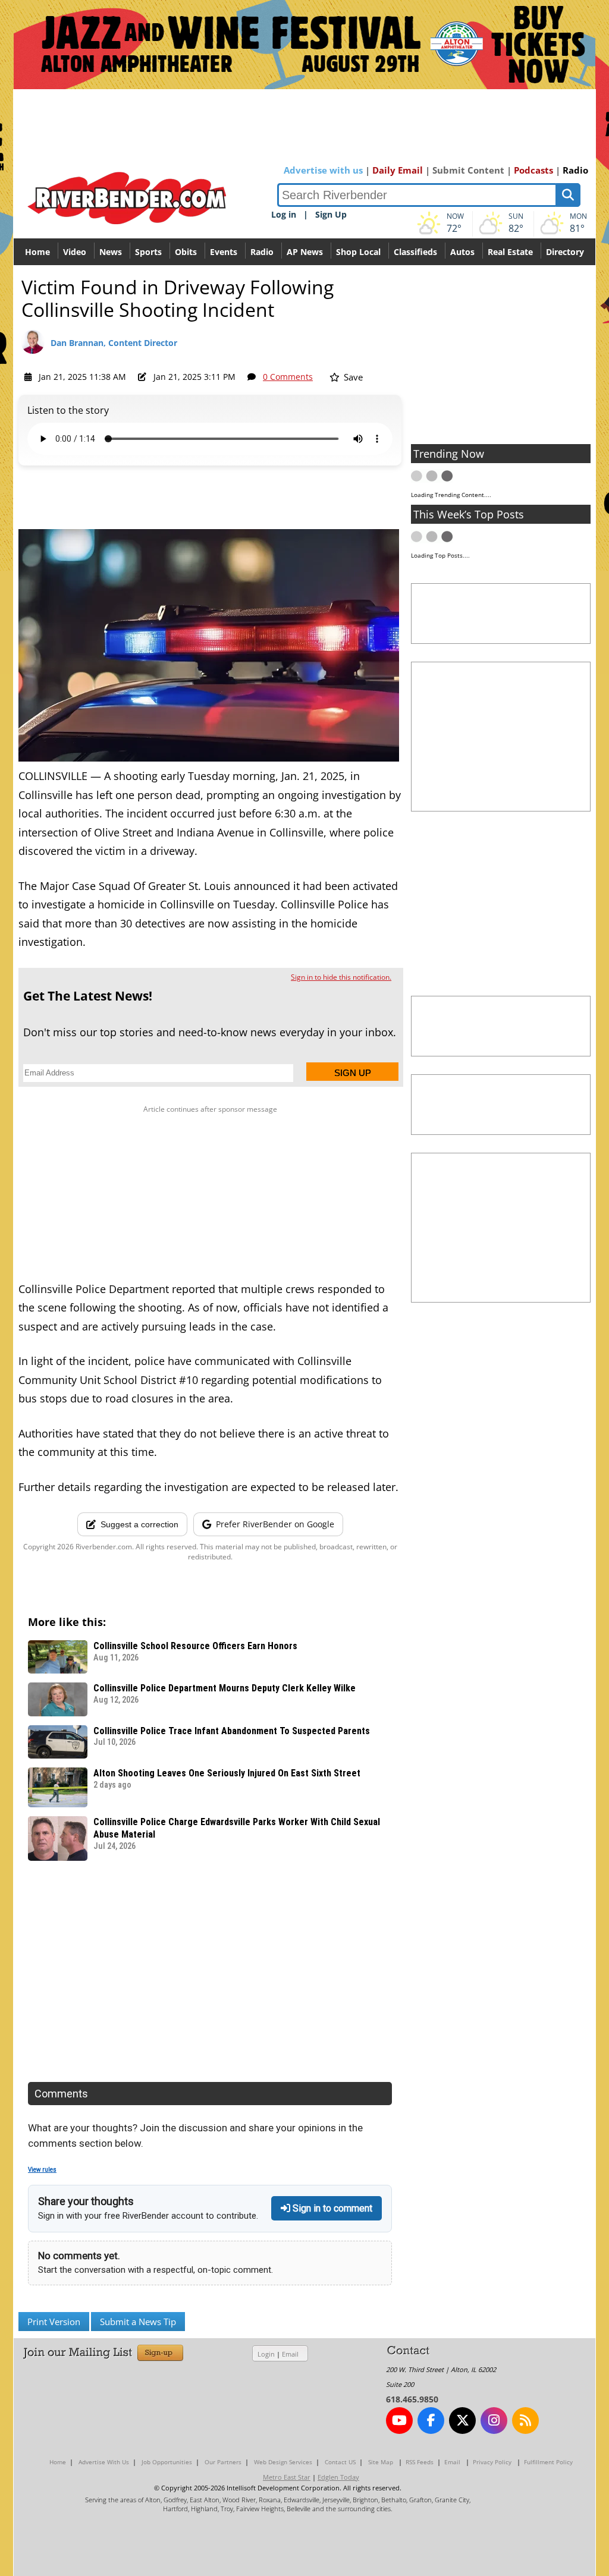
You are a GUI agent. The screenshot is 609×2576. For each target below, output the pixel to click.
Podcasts (533, 170)
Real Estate (510, 252)
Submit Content (468, 170)
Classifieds (415, 252)
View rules (42, 2170)
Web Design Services (283, 2462)
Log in (284, 214)
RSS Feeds (420, 2462)
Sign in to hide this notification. (341, 977)
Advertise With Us (104, 2462)
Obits (186, 252)
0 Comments (288, 377)
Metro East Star (287, 2477)
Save (352, 377)
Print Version (54, 2322)
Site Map (381, 2462)
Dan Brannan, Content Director (114, 343)
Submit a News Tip (138, 2322)
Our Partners (223, 2462)
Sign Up (331, 214)
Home (37, 252)
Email (290, 2354)
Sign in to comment (331, 2208)
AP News (305, 252)
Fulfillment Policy (548, 2462)
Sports (148, 252)
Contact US (340, 2462)
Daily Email (398, 170)
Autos (462, 252)
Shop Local (358, 252)
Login (266, 2354)
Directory (565, 252)
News (111, 252)
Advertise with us (323, 170)
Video (75, 252)
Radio (575, 170)
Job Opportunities (167, 2462)
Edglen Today (338, 2477)
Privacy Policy (492, 2462)
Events (224, 252)
